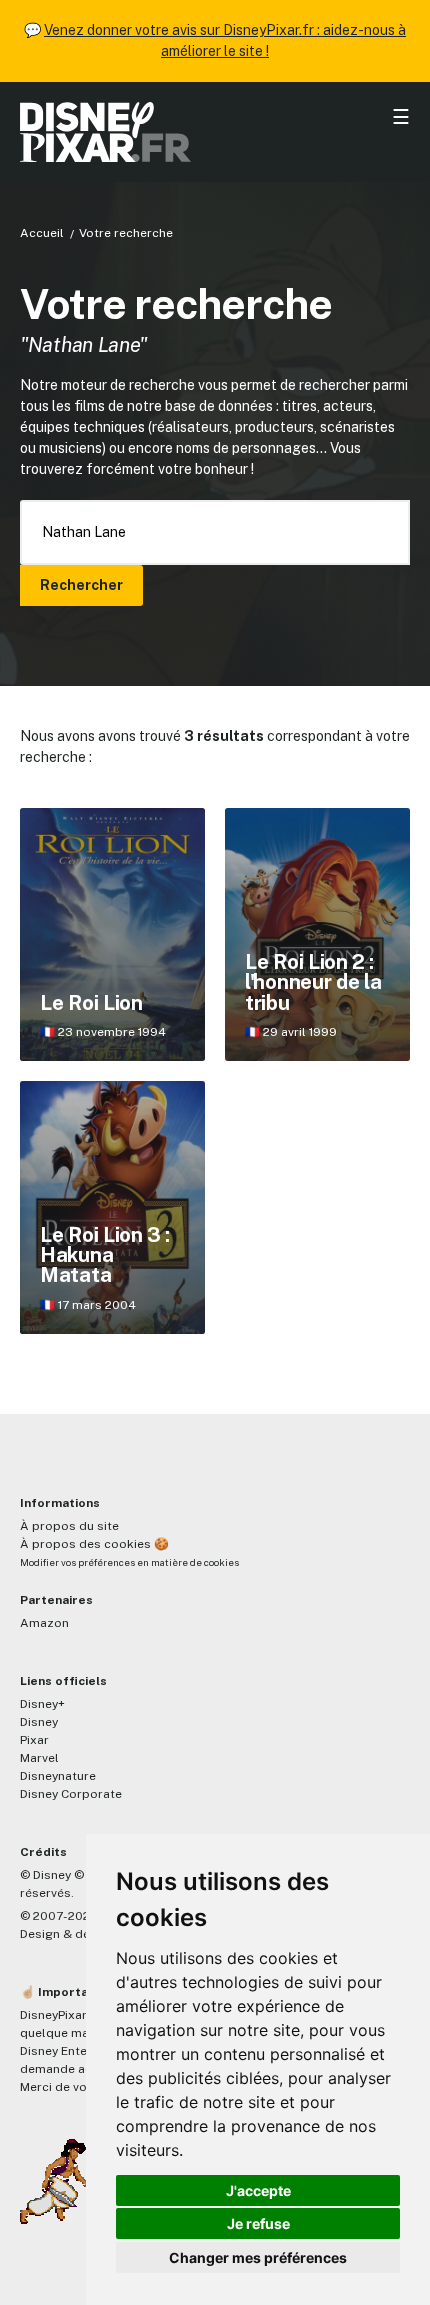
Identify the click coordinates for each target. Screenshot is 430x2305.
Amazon (44, 1623)
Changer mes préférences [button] (258, 2257)
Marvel (39, 1758)
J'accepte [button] (258, 2190)
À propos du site (69, 1526)
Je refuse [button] (258, 2223)
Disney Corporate (71, 1794)
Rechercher (81, 585)
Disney (39, 1722)
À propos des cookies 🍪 (94, 1544)
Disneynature (58, 1776)
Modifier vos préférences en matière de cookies (129, 1562)
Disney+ (42, 1704)
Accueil (42, 233)
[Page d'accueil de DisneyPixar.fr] (215, 132)
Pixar (34, 1740)
